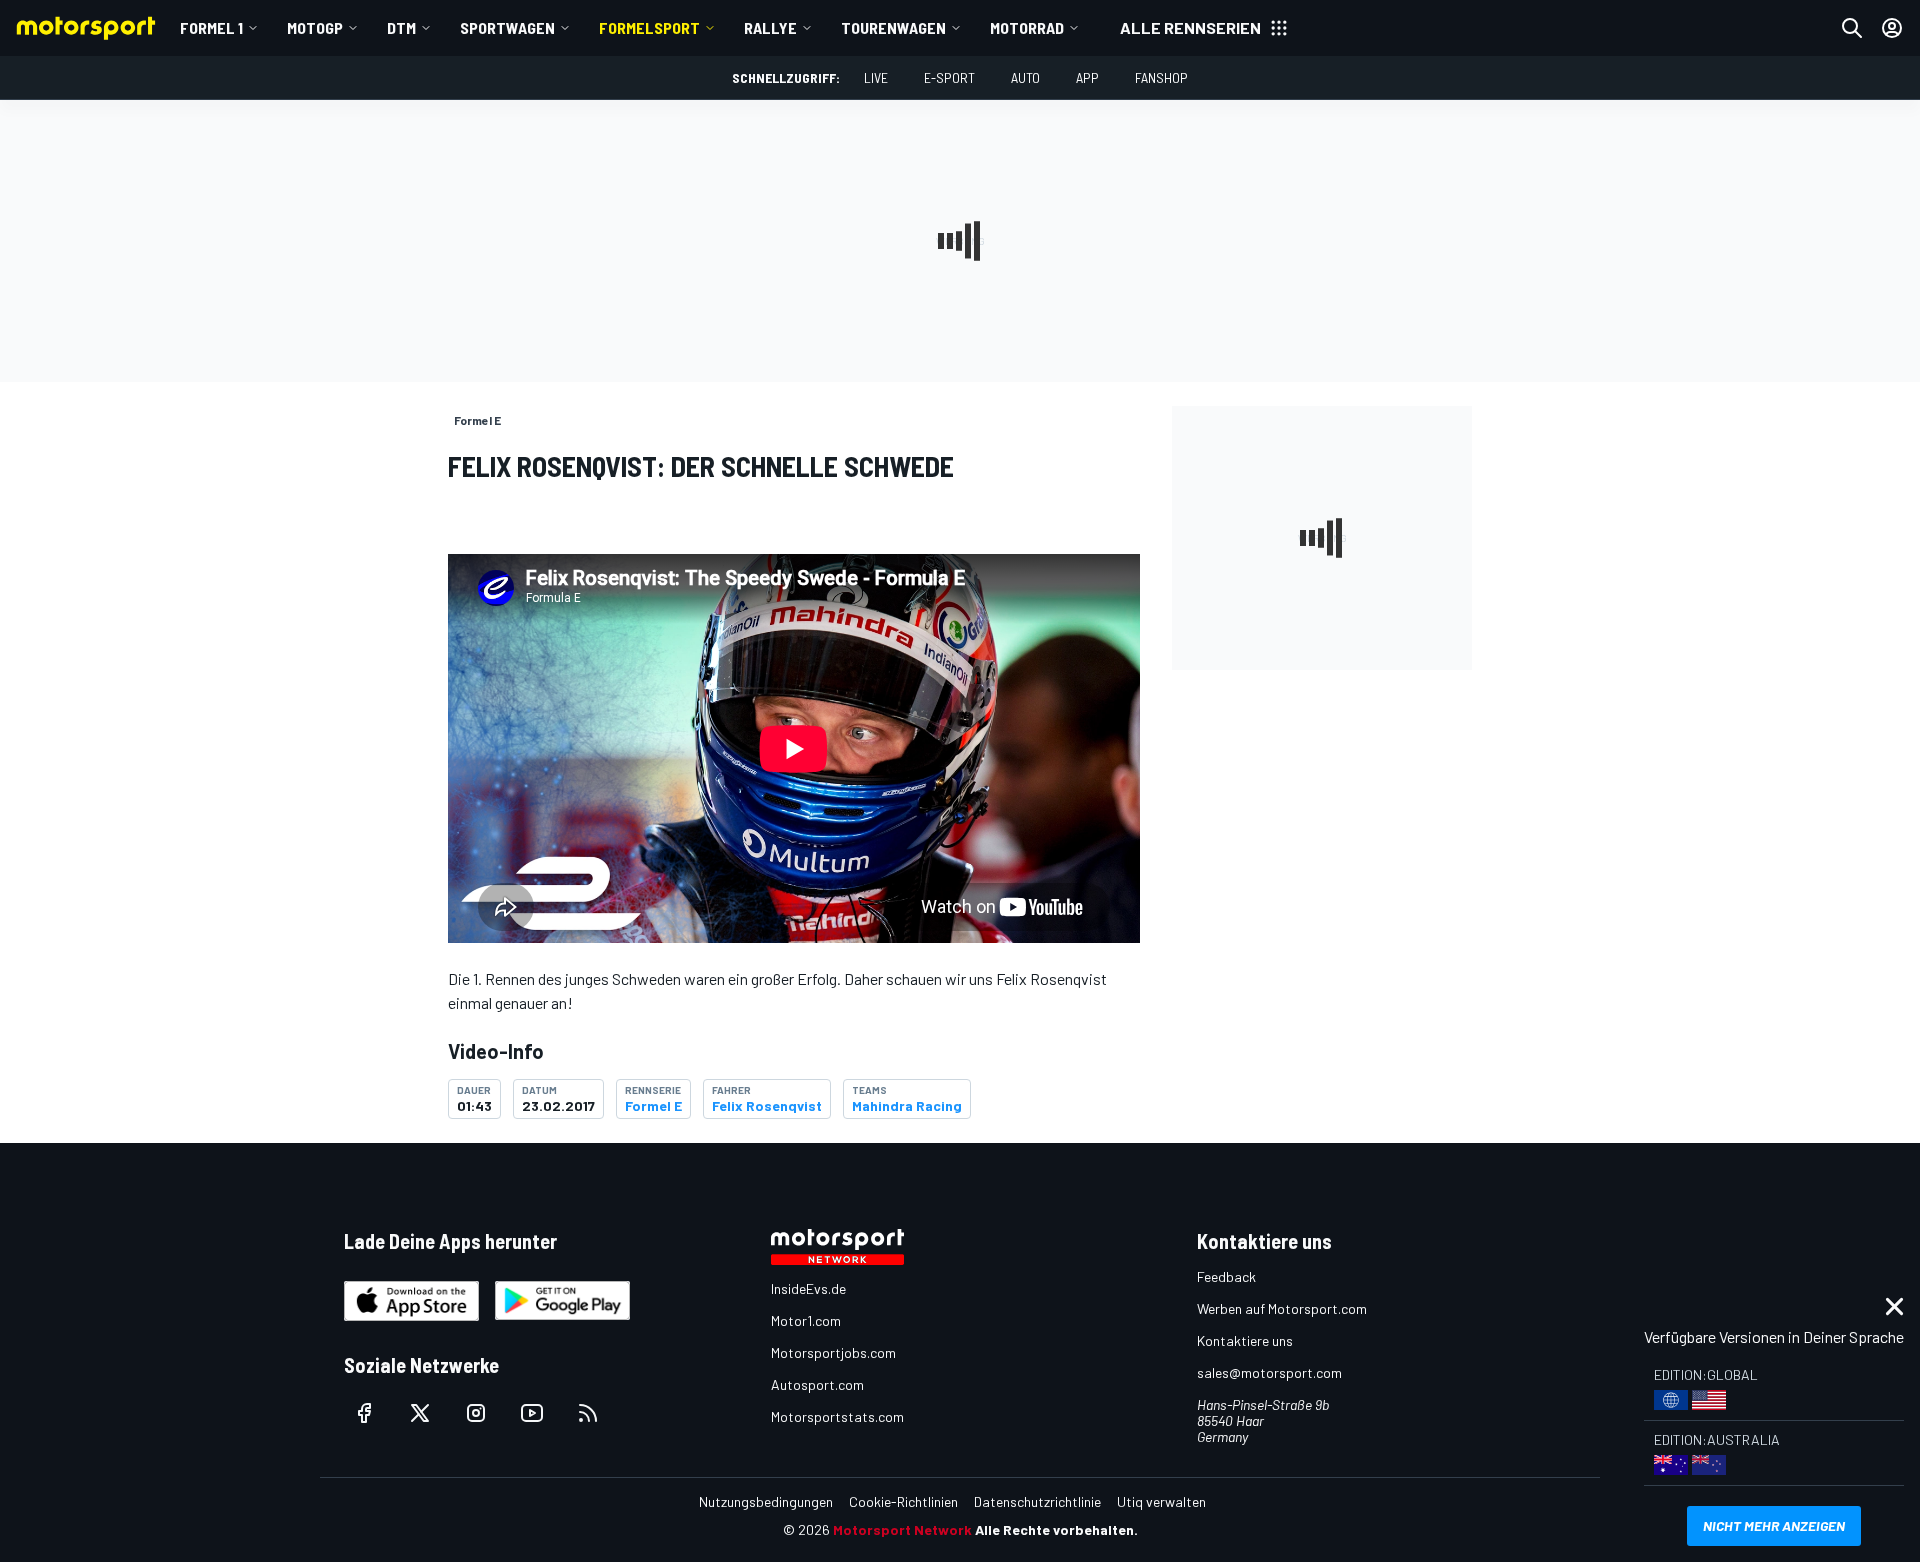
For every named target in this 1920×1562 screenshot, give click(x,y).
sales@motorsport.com (1269, 1372)
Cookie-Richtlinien (903, 1501)
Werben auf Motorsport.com (1282, 1308)
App (1087, 77)
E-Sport (949, 77)
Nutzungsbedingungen (766, 1501)
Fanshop (1161, 77)
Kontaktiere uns (1245, 1340)
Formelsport (649, 27)
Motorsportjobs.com (833, 1352)
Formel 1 (211, 27)
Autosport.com (817, 1384)
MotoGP (315, 27)
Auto (1025, 77)
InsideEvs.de (808, 1288)
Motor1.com (806, 1320)
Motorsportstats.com (837, 1416)
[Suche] (1852, 28)
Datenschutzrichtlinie (1037, 1501)
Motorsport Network (902, 1529)
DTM (401, 27)
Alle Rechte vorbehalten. (1056, 1529)
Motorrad (1027, 27)
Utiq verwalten (1161, 1501)
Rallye (770, 27)
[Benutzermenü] (1892, 28)
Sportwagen (507, 27)
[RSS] (588, 1413)
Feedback (1226, 1276)
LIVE (876, 77)
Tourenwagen (893, 27)
